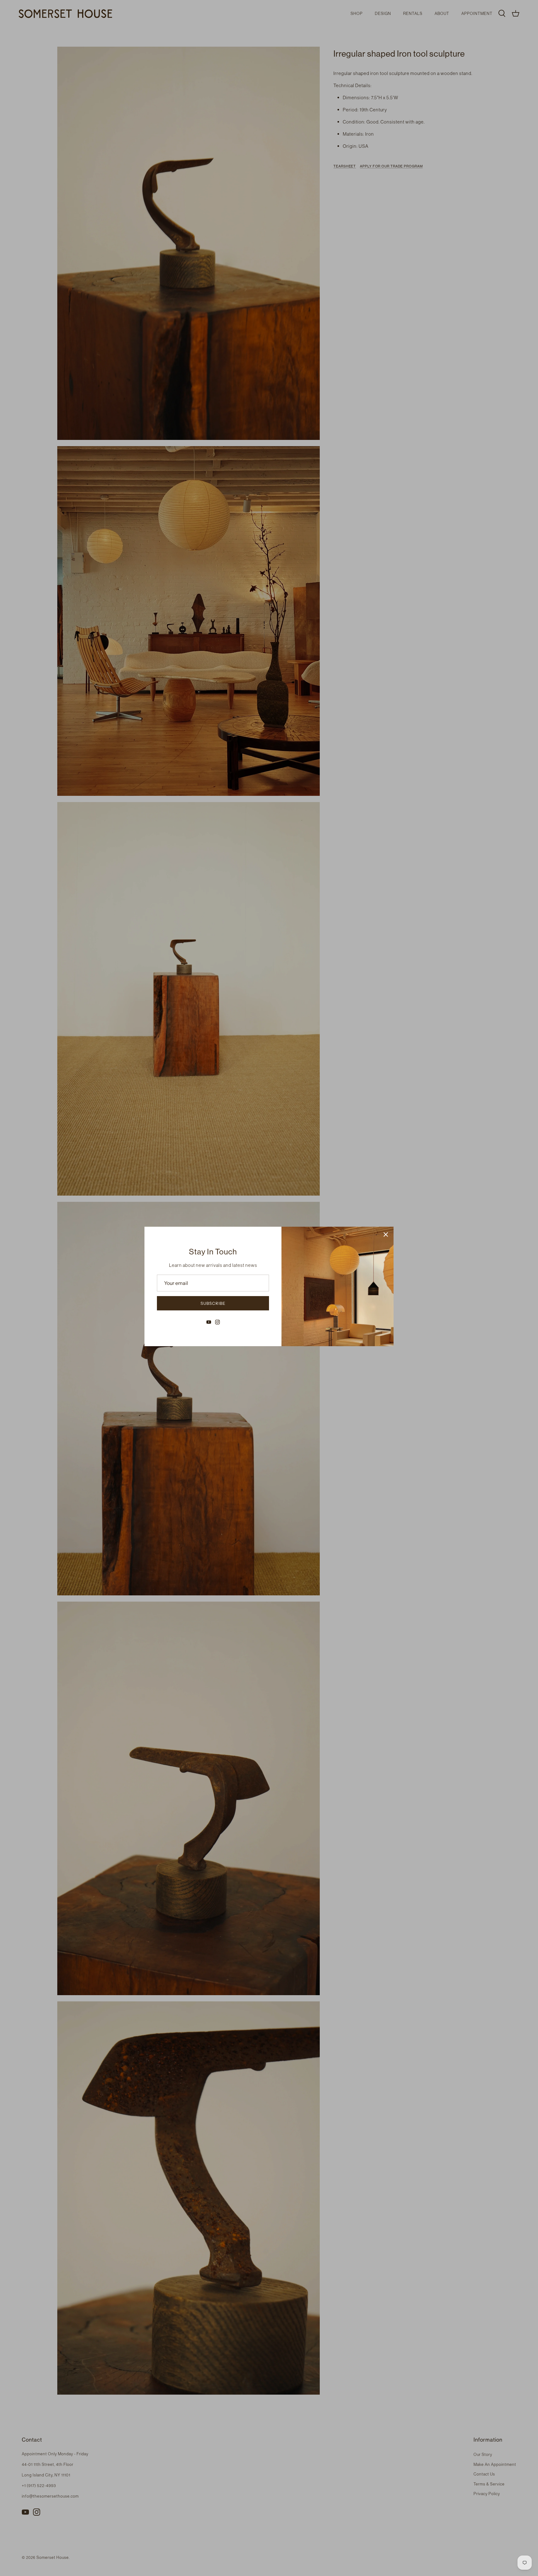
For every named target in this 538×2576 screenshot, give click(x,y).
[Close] (386, 1234)
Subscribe (213, 1303)
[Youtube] (209, 1322)
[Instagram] (217, 1322)
